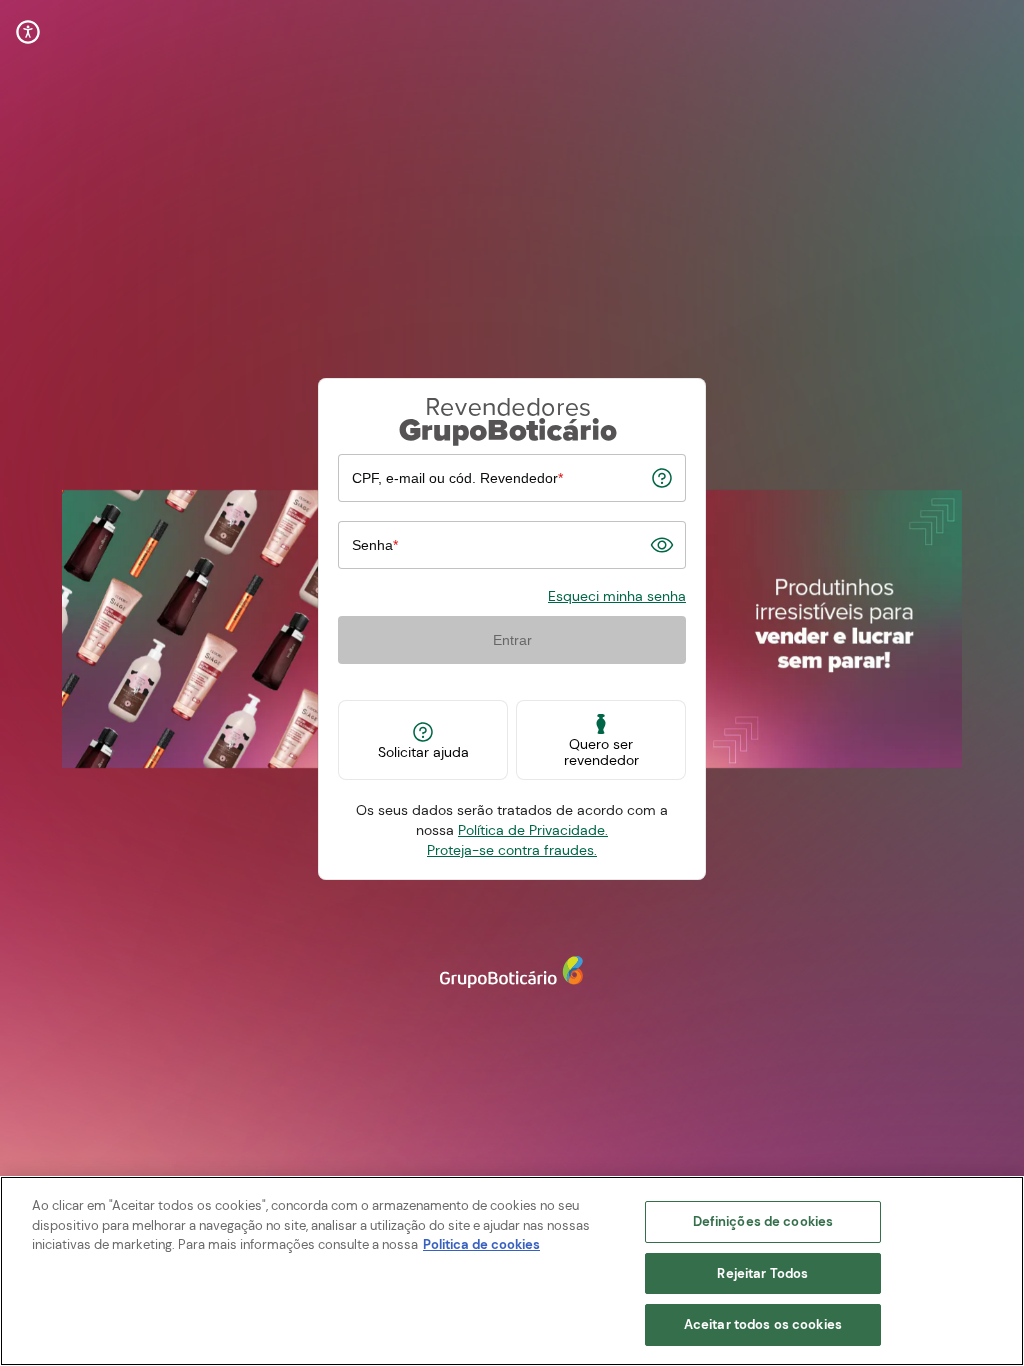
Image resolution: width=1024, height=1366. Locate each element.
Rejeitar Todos (762, 1273)
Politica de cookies (481, 1244)
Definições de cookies (763, 1221)
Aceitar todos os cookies (763, 1324)
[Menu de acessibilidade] (28, 32)
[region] (512, 1271)
